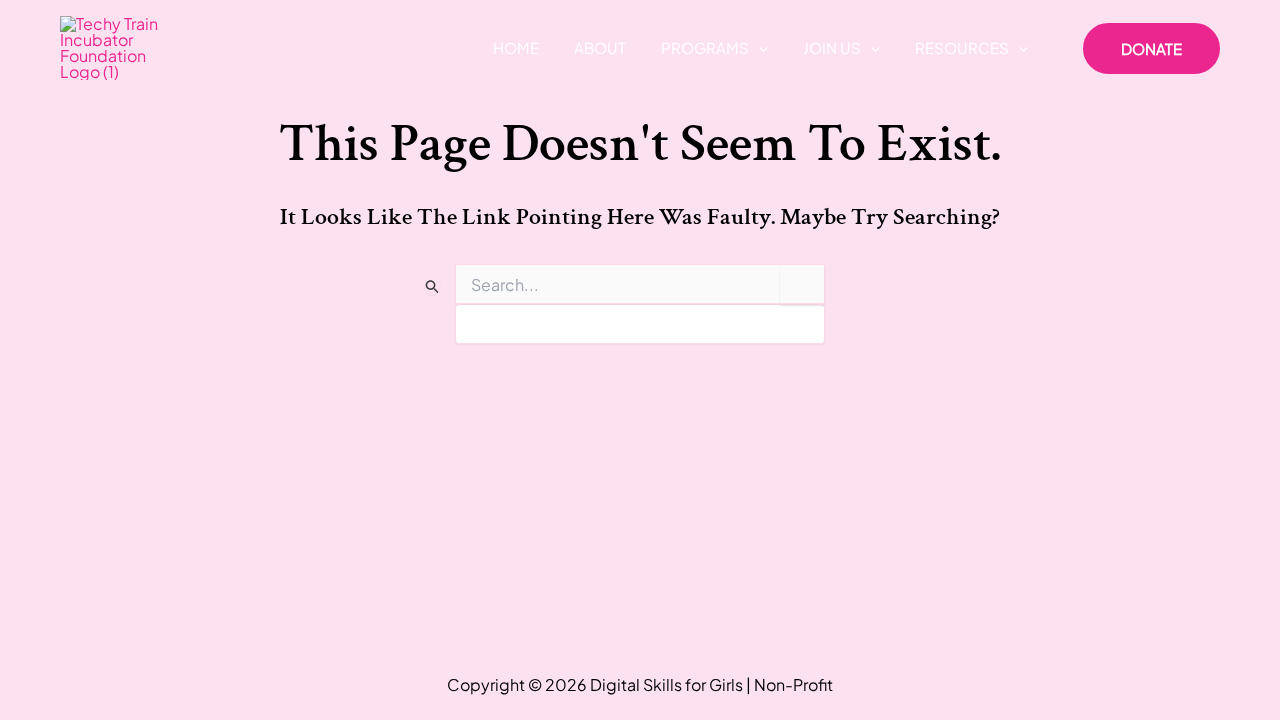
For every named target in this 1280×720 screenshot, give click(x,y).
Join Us (832, 47)
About (600, 47)
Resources (962, 47)
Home (516, 47)
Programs (705, 47)
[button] (758, 48)
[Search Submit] (433, 285)
